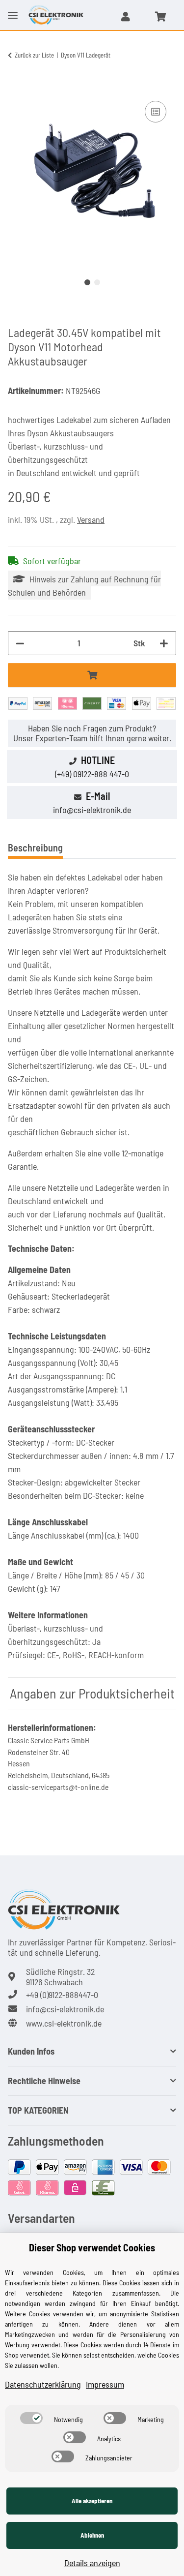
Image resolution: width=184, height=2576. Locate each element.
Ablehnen (92, 2535)
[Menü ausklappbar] (13, 7)
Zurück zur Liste (34, 55)
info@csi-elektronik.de (92, 810)
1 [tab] (87, 282)
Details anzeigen (92, 2563)
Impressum (105, 2384)
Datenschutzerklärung (43, 2384)
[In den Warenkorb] (16, 88)
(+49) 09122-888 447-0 (92, 774)
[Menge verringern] (20, 643)
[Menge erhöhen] (164, 643)
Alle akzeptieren (92, 2501)
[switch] (31, 2418)
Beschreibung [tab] (35, 848)
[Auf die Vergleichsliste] (156, 112)
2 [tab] (97, 282)
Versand (91, 519)
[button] (126, 16)
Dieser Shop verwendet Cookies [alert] (92, 2247)
